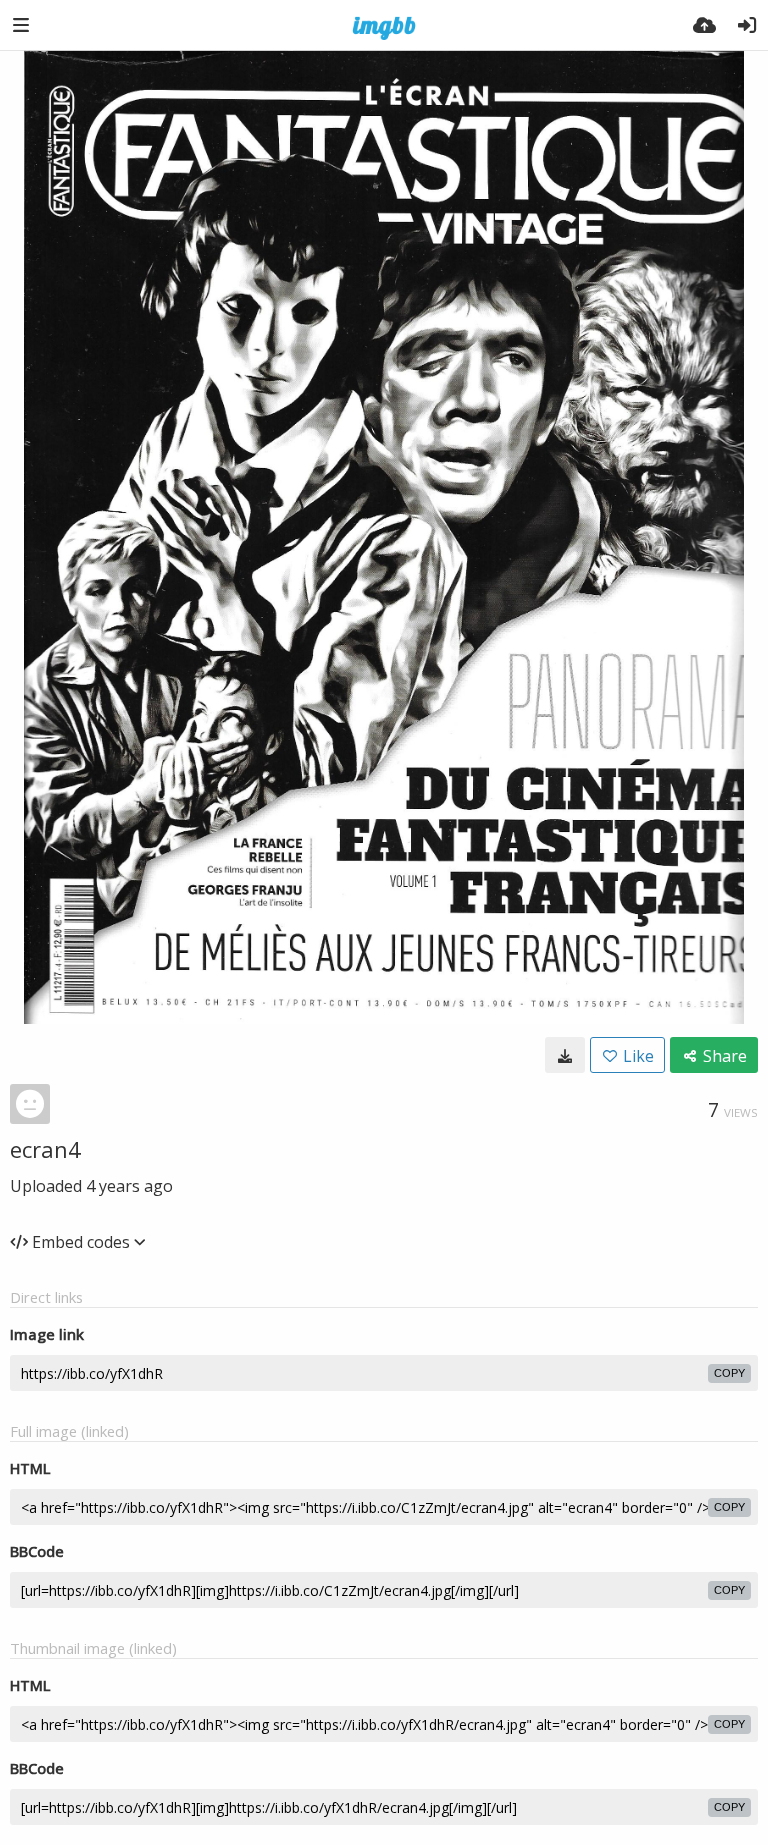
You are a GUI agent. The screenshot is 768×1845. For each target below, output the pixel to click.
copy (729, 1373)
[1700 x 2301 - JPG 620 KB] (565, 1055)
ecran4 (45, 1149)
